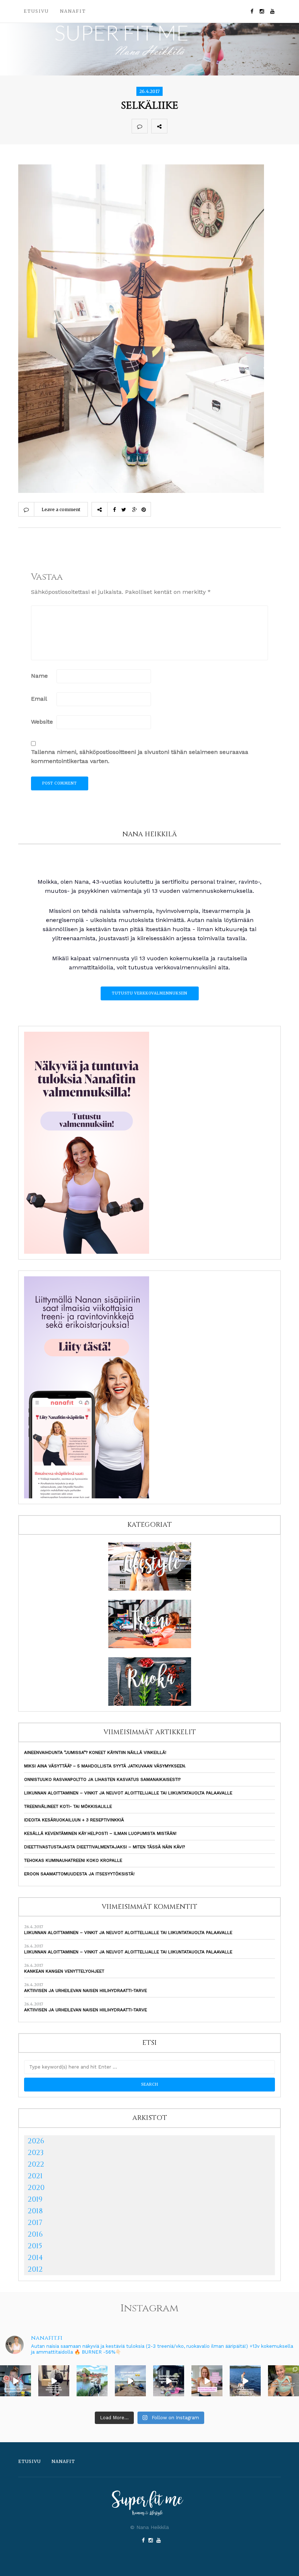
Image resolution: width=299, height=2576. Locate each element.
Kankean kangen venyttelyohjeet (64, 1971)
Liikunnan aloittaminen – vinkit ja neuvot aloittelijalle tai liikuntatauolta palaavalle (128, 1793)
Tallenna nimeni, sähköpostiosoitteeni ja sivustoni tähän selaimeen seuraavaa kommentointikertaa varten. (140, 756)
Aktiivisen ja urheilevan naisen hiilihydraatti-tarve (86, 1991)
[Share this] (175, 126)
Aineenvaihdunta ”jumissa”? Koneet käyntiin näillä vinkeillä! (95, 1752)
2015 (35, 2246)
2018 (35, 2211)
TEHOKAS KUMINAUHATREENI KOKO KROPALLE (73, 1860)
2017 (35, 2223)
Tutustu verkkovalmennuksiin (150, 993)
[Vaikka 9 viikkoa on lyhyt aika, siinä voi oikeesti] (284, 2381)
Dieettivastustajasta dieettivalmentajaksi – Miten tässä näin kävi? (104, 1847)
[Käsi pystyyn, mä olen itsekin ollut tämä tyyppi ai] (207, 2381)
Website (42, 722)
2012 (35, 2269)
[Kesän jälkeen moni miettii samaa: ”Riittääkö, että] (245, 2381)
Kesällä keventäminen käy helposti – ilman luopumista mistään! (100, 1833)
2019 (35, 2199)
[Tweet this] (191, 126)
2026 (36, 2141)
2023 (36, 2153)
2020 (36, 2188)
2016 (35, 2234)
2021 (35, 2176)
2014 (35, 2258)
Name (39, 676)
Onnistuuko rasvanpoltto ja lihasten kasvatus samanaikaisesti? (102, 1779)
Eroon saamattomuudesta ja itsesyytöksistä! (79, 1874)
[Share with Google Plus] (207, 126)
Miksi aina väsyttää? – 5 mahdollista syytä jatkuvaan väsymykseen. (105, 1766)
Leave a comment (61, 509)
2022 (36, 2164)
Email (39, 699)
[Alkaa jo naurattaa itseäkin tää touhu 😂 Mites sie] (130, 2381)
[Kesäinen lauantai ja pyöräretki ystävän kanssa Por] (92, 2381)
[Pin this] (223, 126)
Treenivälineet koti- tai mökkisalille (68, 1806)
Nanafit (73, 11)
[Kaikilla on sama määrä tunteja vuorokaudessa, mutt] (169, 2381)
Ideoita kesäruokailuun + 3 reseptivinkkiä (74, 1820)
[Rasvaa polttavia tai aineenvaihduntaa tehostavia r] (15, 2381)
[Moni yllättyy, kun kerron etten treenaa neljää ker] (54, 2381)
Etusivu (36, 11)
